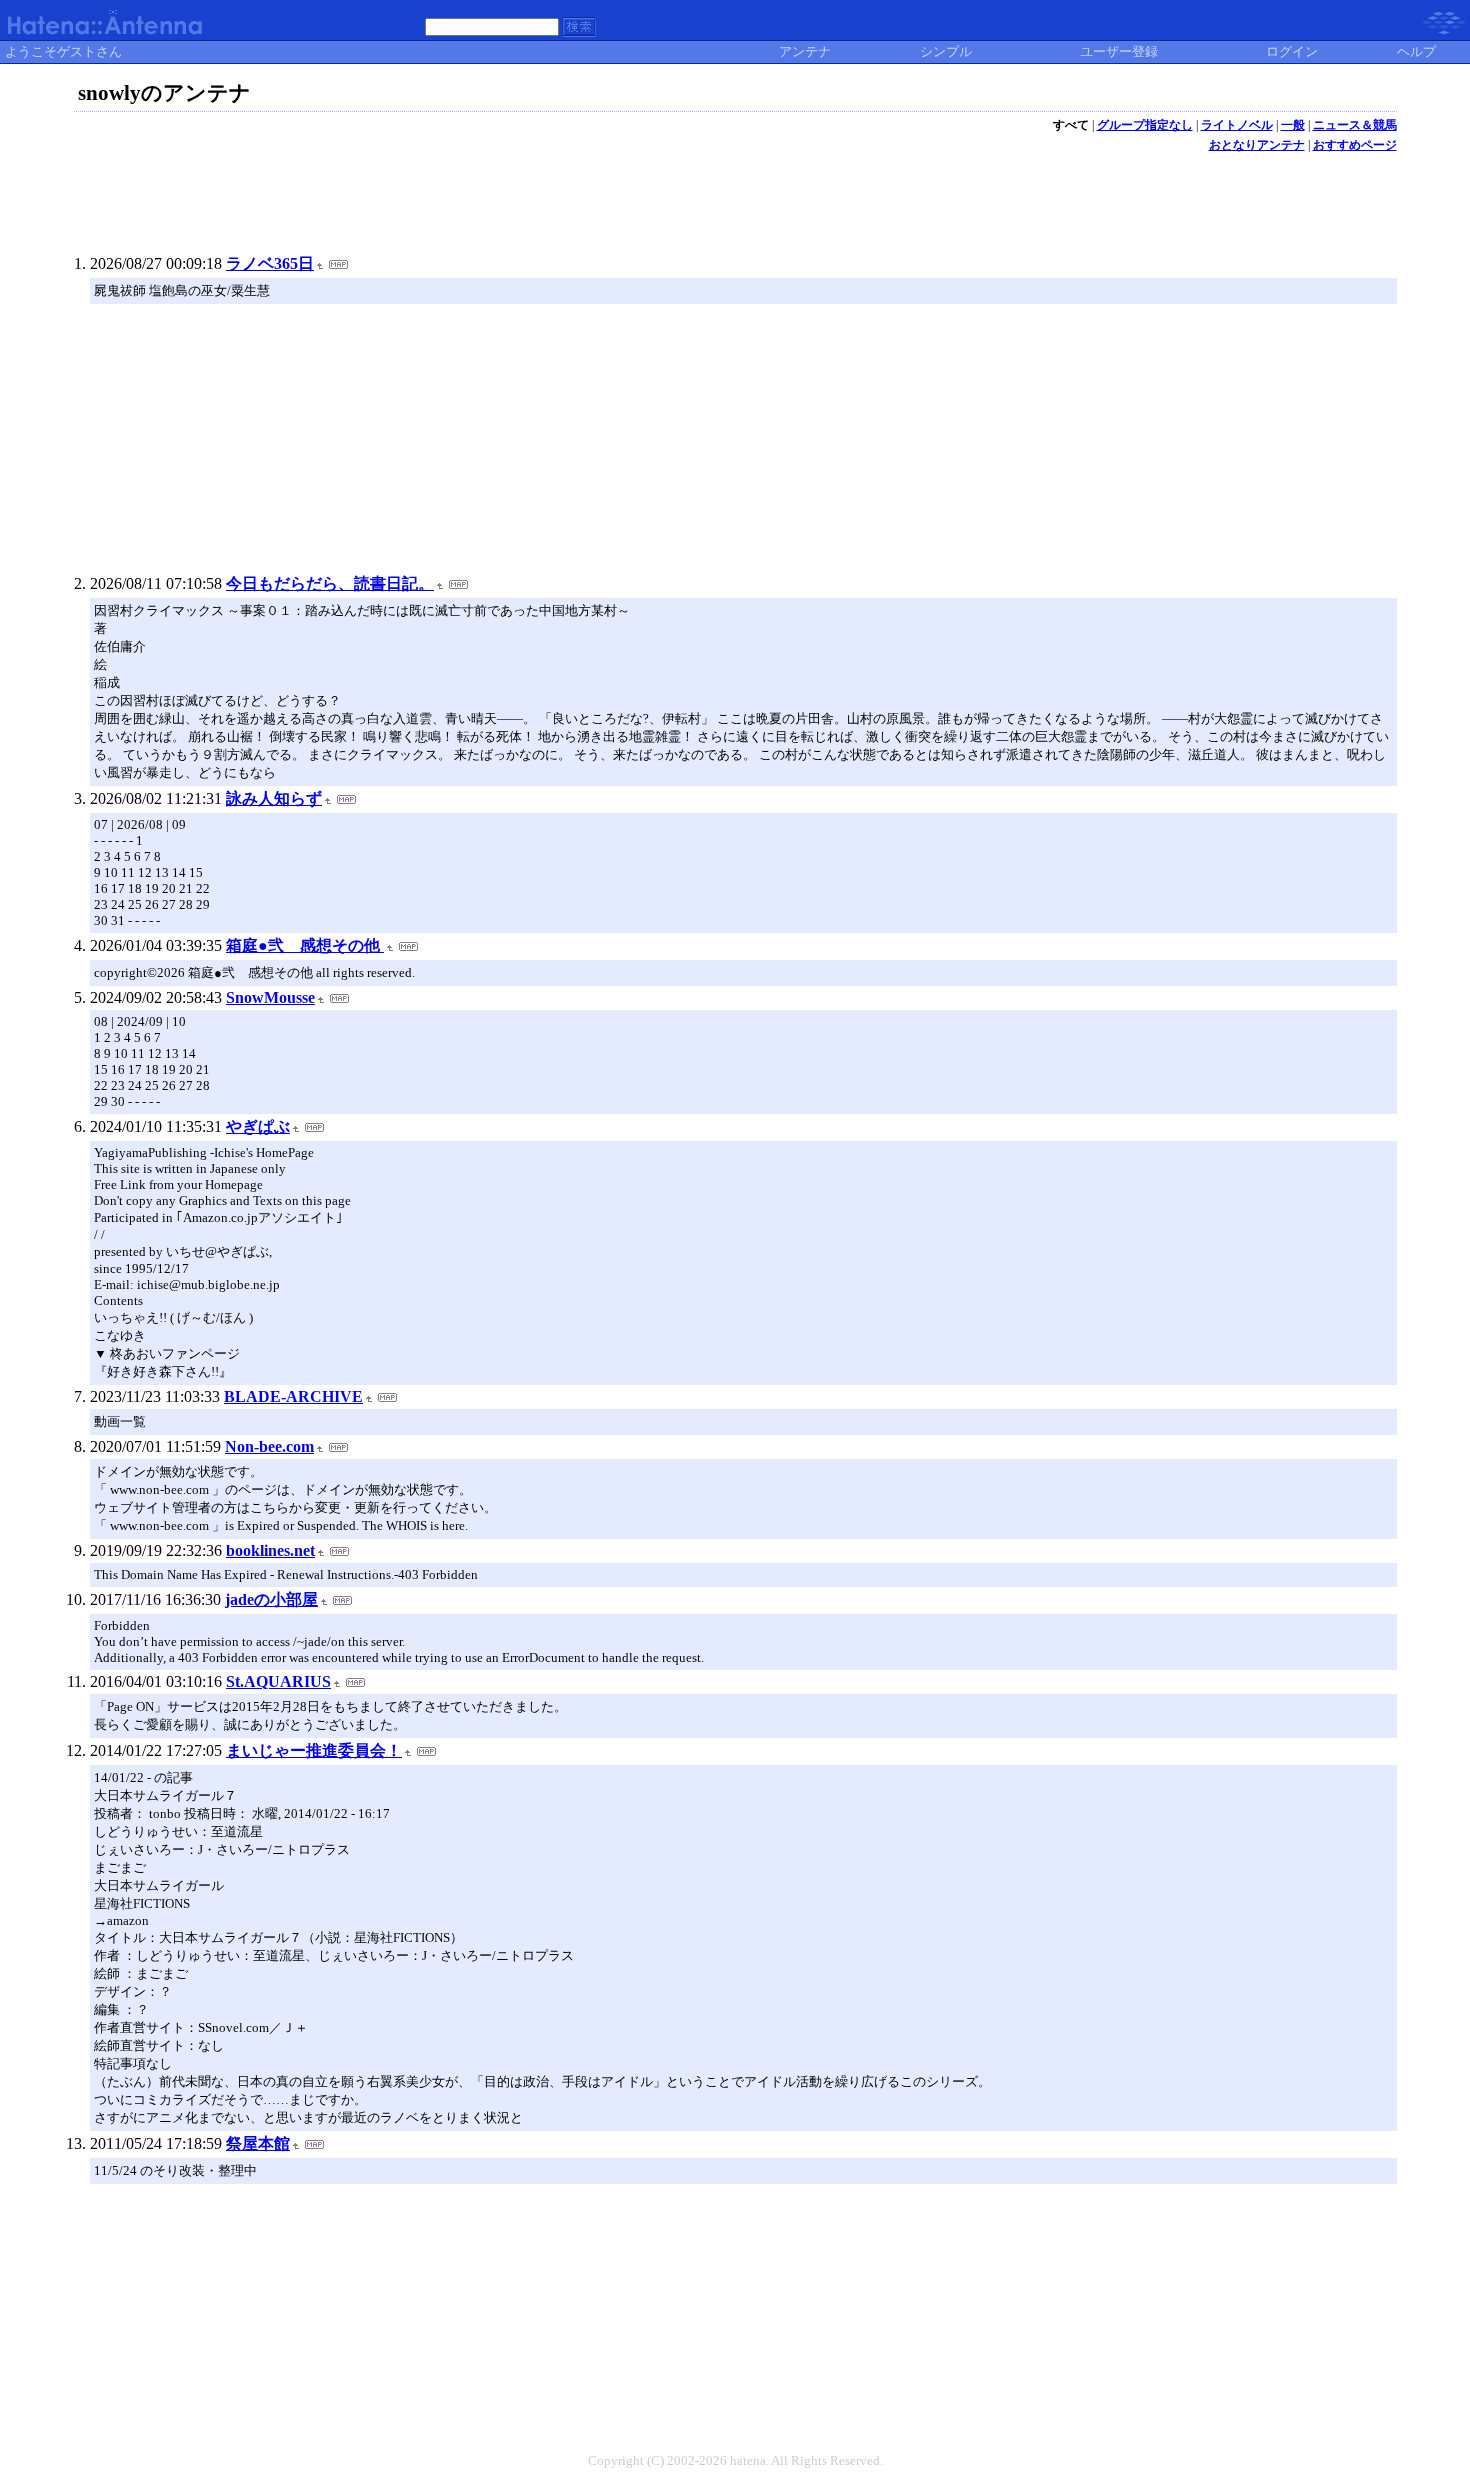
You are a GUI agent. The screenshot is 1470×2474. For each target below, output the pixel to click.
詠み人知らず (274, 798)
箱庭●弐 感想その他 (305, 945)
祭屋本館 (258, 2143)
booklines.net (270, 1550)
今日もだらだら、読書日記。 (330, 583)
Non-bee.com (269, 1446)
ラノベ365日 (270, 263)
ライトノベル (1237, 125)
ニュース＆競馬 (1355, 125)
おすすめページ (1355, 145)
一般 (1293, 125)
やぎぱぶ (258, 1126)
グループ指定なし (1145, 125)
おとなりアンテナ (1257, 145)
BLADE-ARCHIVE (293, 1396)
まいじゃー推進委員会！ (314, 1750)
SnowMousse (270, 997)
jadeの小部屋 (271, 1599)
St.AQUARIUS (278, 1681)
